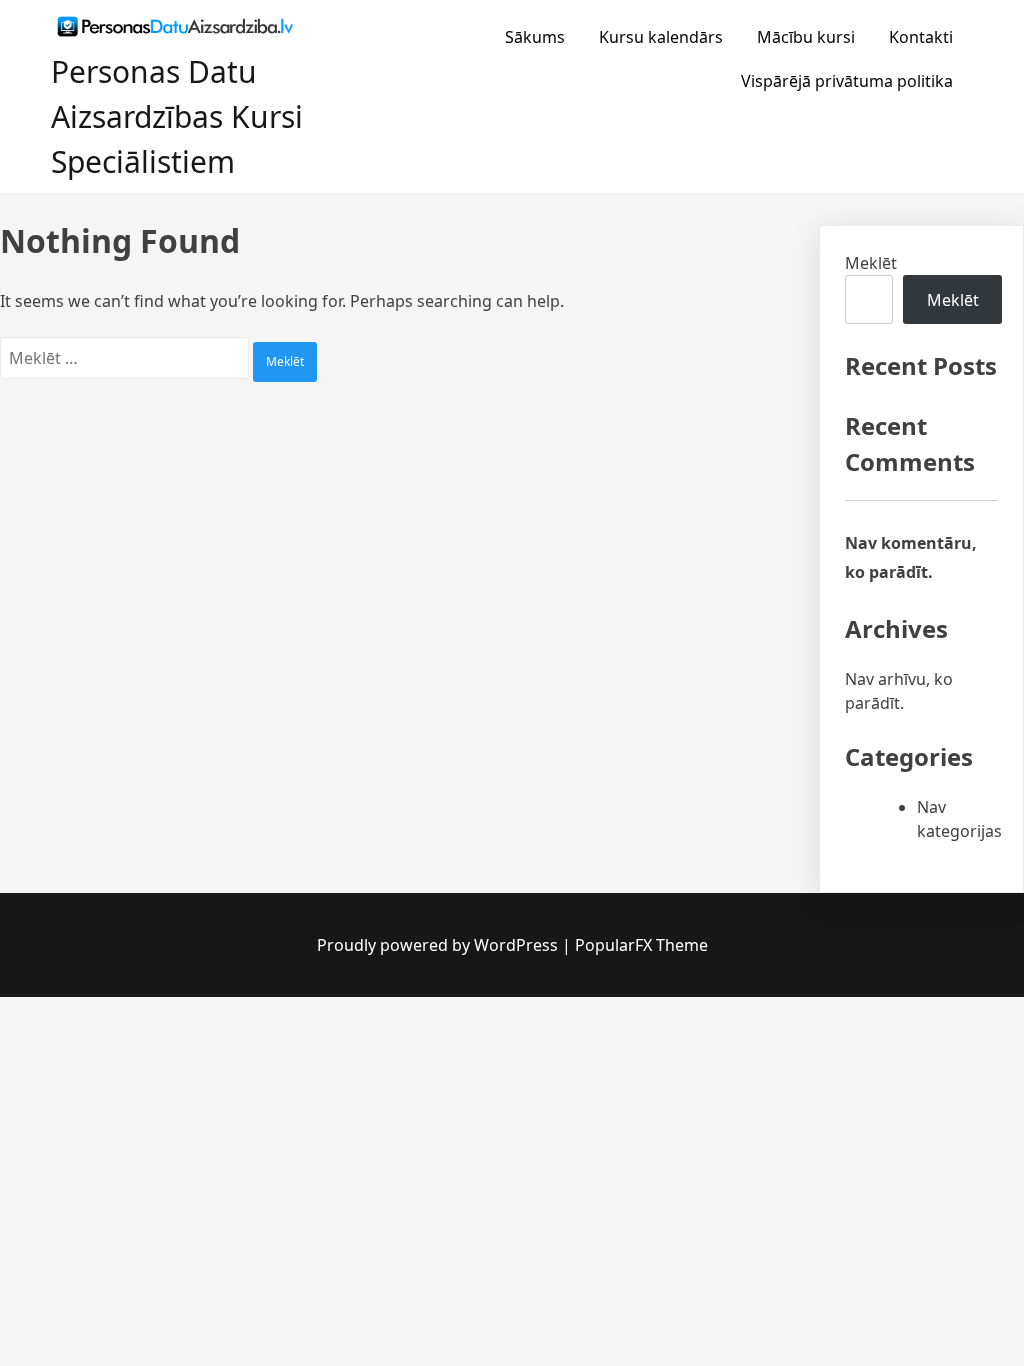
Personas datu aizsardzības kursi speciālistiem (177, 116)
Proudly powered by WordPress (439, 945)
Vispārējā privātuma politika (847, 81)
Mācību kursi (806, 37)
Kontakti (921, 37)
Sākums (535, 37)
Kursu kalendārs (661, 37)
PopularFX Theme (641, 945)
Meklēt (871, 263)
